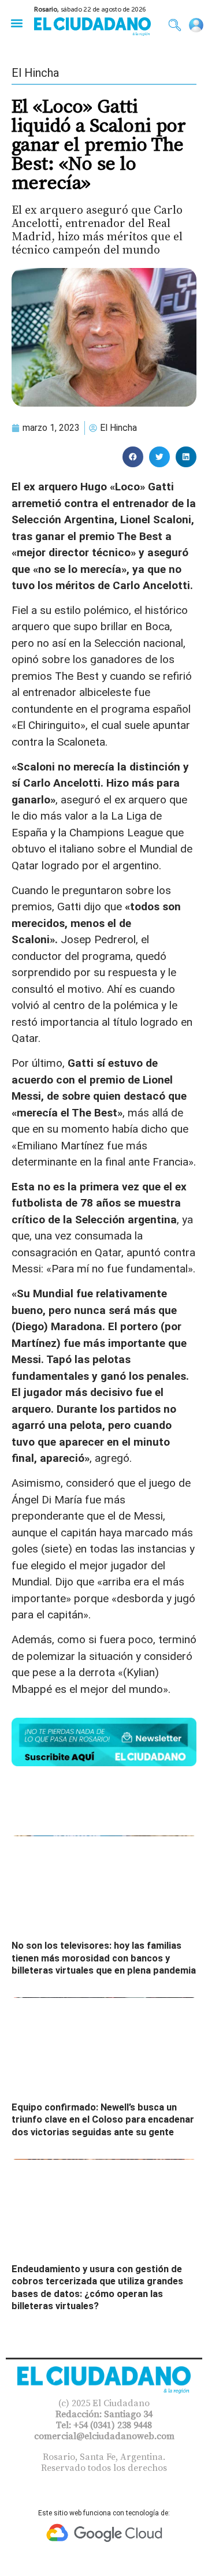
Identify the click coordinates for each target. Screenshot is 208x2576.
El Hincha (35, 73)
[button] (16, 23)
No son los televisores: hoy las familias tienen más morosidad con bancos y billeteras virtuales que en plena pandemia (104, 1958)
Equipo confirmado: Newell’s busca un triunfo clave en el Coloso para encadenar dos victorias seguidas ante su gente (103, 2120)
